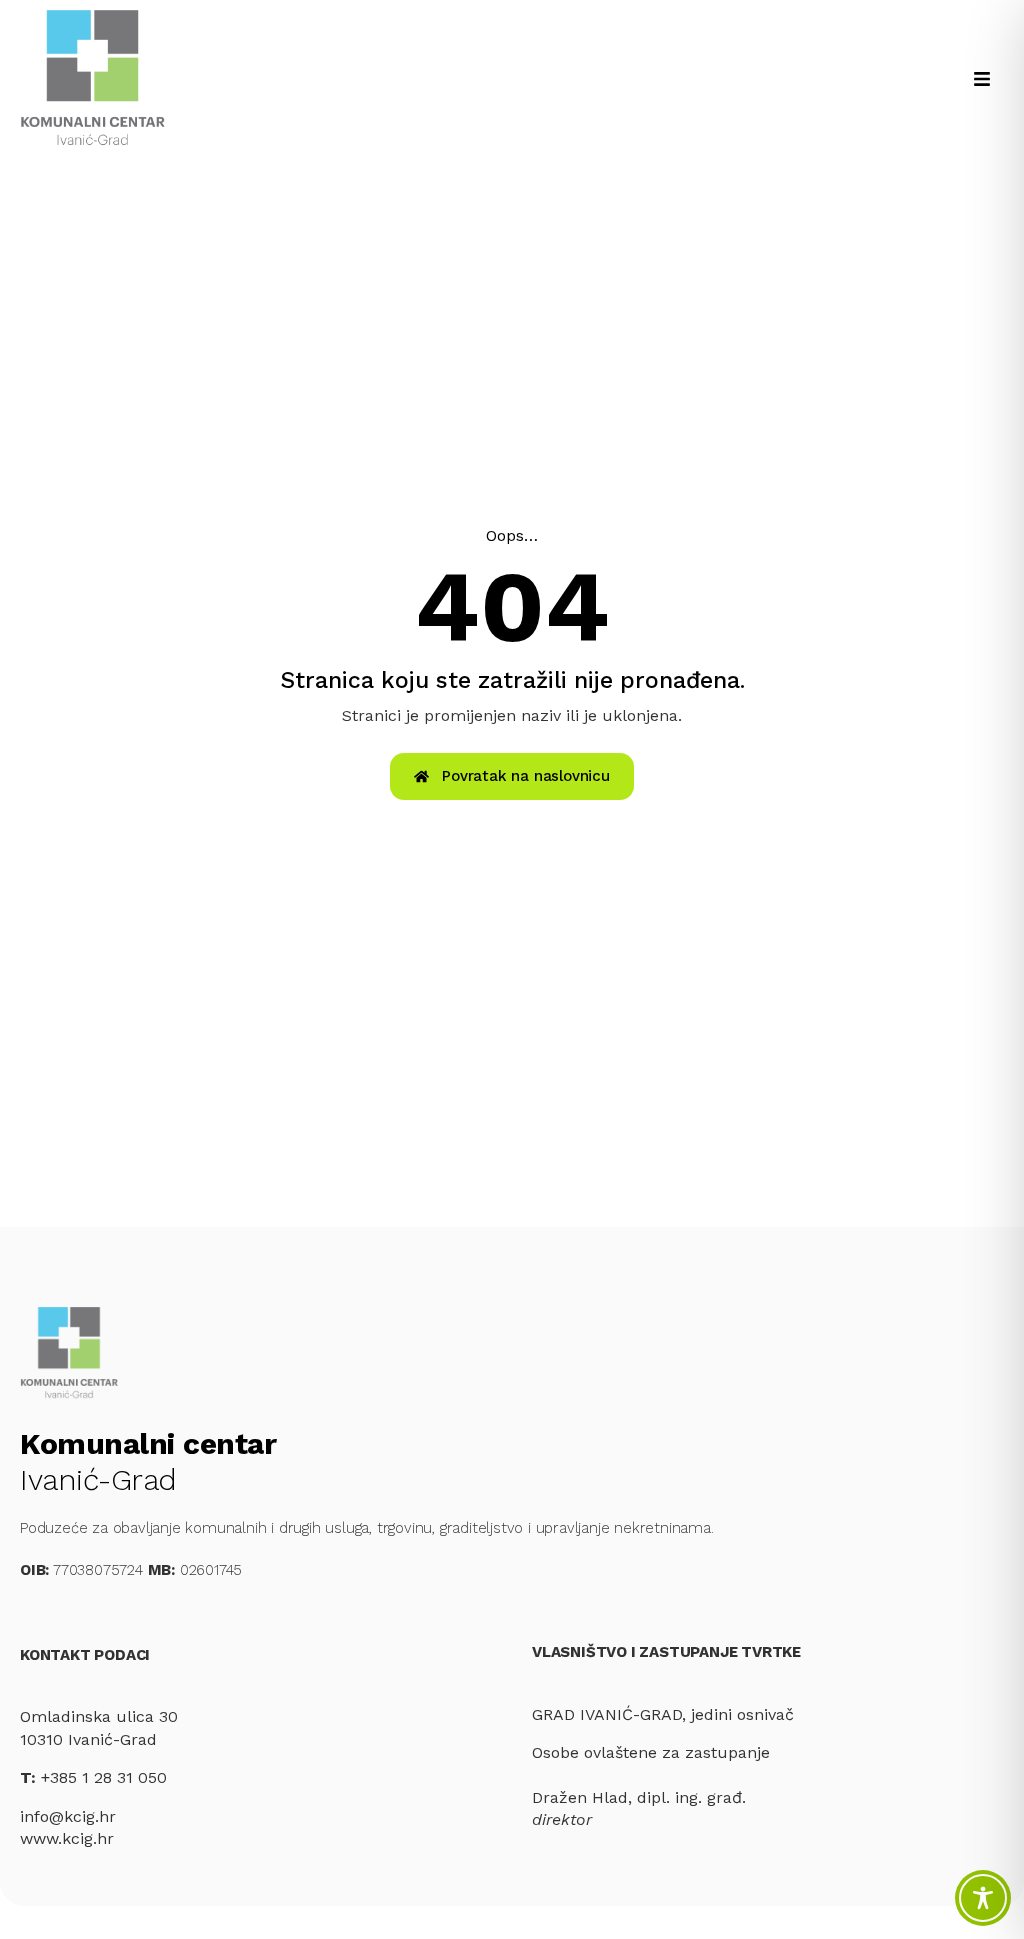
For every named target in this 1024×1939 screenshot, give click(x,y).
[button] (981, 78)
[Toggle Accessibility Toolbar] (983, 1898)
